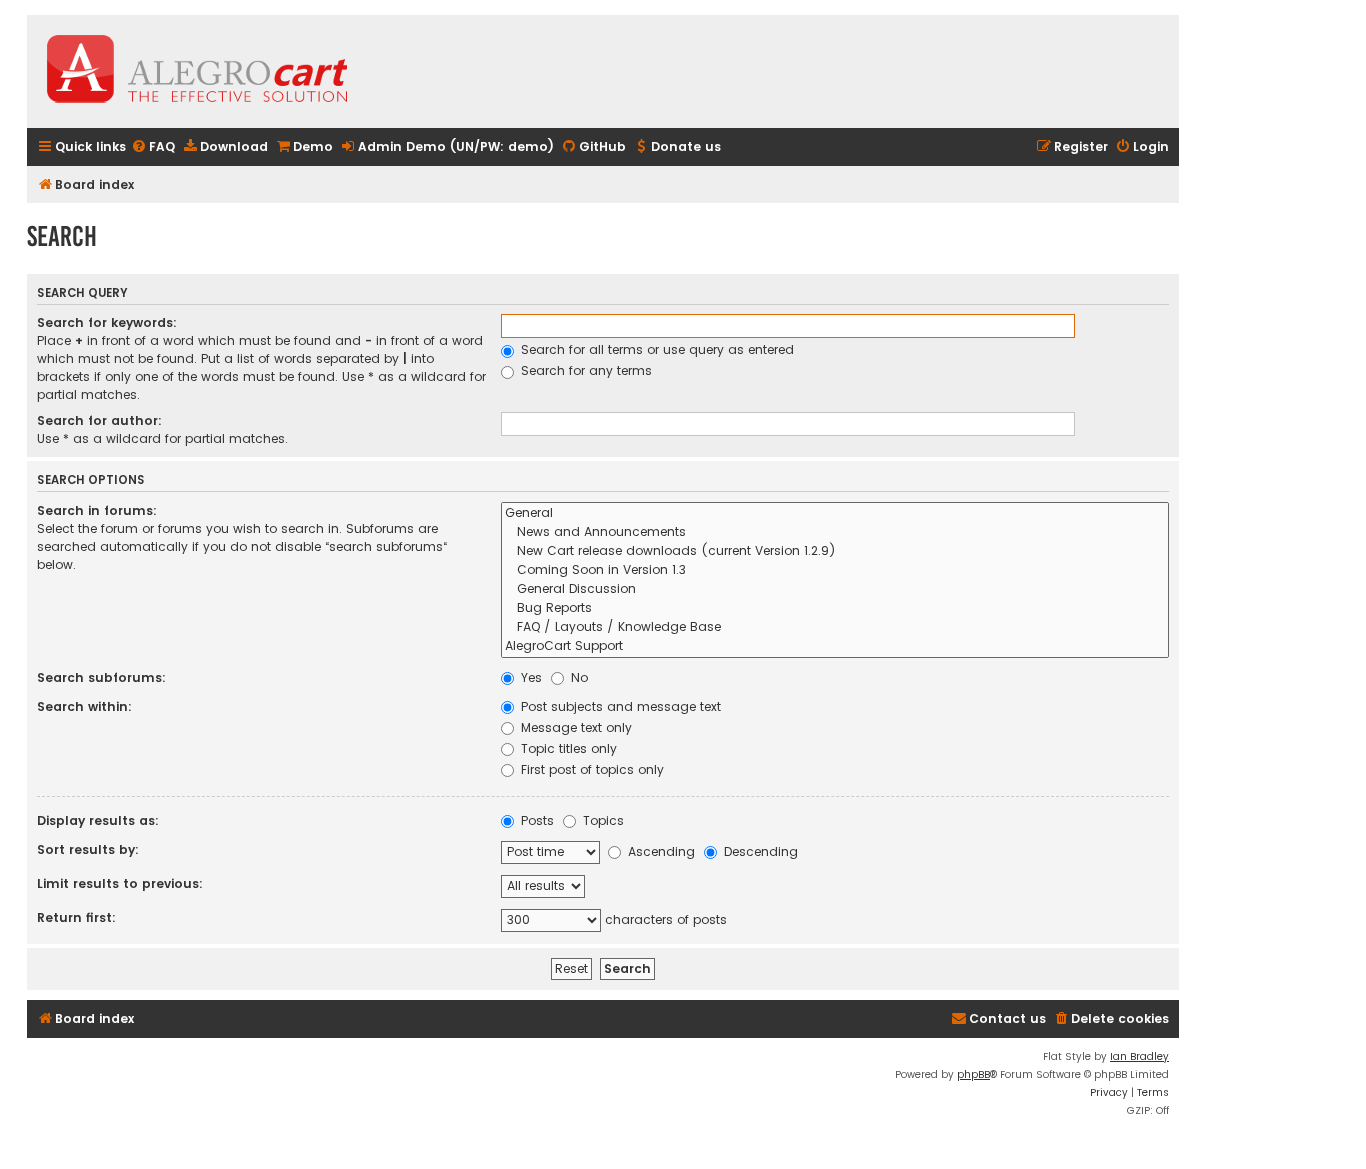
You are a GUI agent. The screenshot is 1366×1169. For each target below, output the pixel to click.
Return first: (76, 917)
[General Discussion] (835, 589)
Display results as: (98, 820)
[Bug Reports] (835, 608)
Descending (759, 851)
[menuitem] (153, 147)
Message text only (574, 727)
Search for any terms (584, 370)
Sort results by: (88, 849)
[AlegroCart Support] (835, 646)
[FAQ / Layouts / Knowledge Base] (835, 627)
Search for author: (99, 420)
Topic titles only (567, 748)
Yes (529, 677)
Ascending (659, 851)
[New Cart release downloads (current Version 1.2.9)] (835, 551)
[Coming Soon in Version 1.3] (835, 570)
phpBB (973, 1074)
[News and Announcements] (835, 532)
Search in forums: (97, 510)
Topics (601, 820)
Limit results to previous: (120, 883)
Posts (535, 820)
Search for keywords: (107, 322)
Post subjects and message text (619, 706)
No (577, 677)
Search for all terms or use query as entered (655, 349)
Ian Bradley (1139, 1056)
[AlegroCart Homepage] (197, 71)
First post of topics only (590, 769)
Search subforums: (101, 677)
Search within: (84, 706)
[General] (835, 513)
